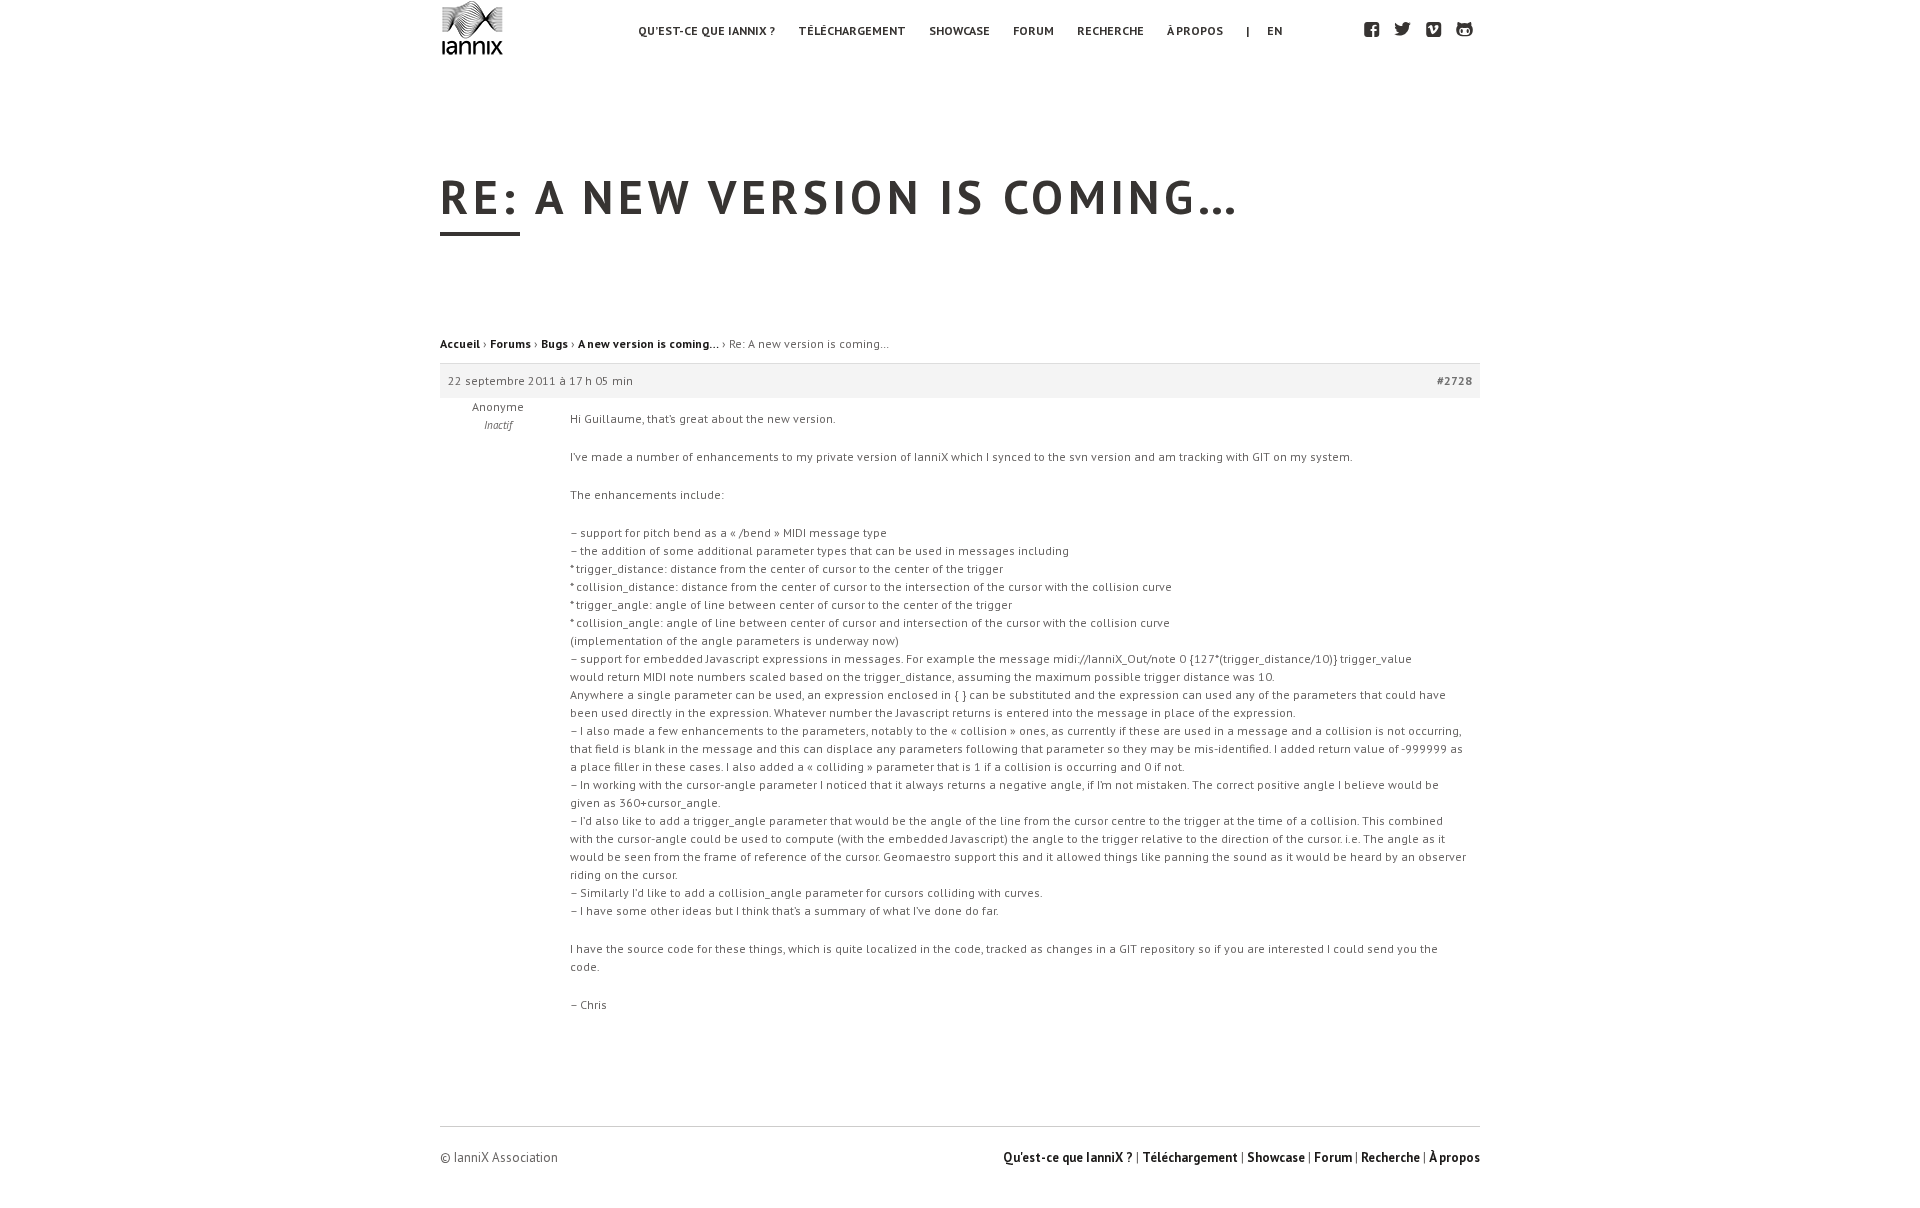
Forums (510, 343)
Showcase (959, 30)
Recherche (1110, 30)
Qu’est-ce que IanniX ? (706, 30)
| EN (1264, 30)
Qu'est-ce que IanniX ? (1068, 1157)
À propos (1195, 30)
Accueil (460, 343)
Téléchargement (852, 30)
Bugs (554, 343)
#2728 (1454, 380)
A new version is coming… (648, 343)
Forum (1033, 30)
